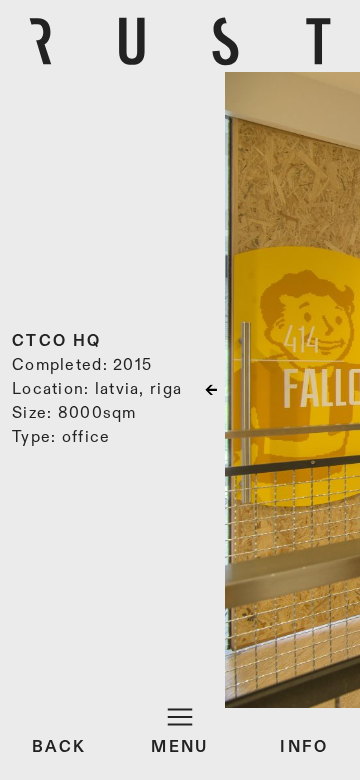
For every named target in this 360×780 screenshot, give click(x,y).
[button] (305, 390)
